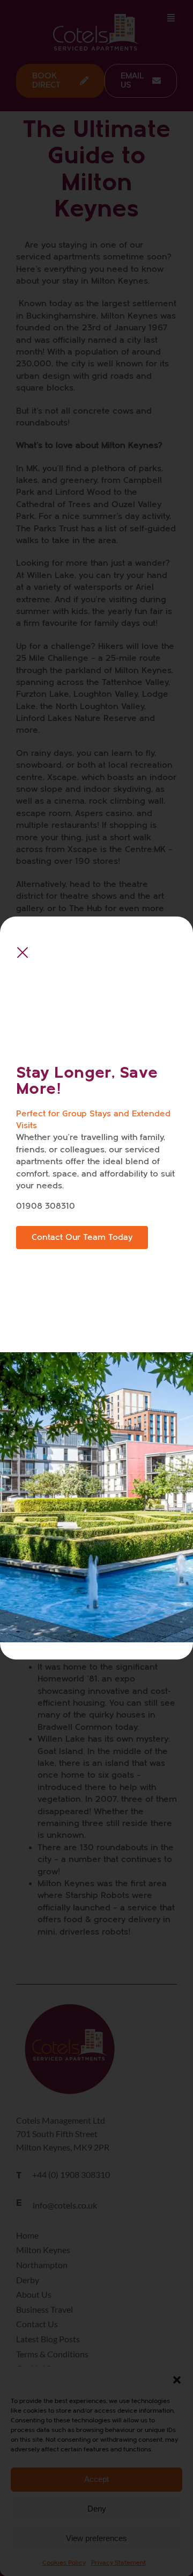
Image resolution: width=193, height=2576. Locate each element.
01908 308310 (46, 1206)
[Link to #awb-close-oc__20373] (23, 953)
